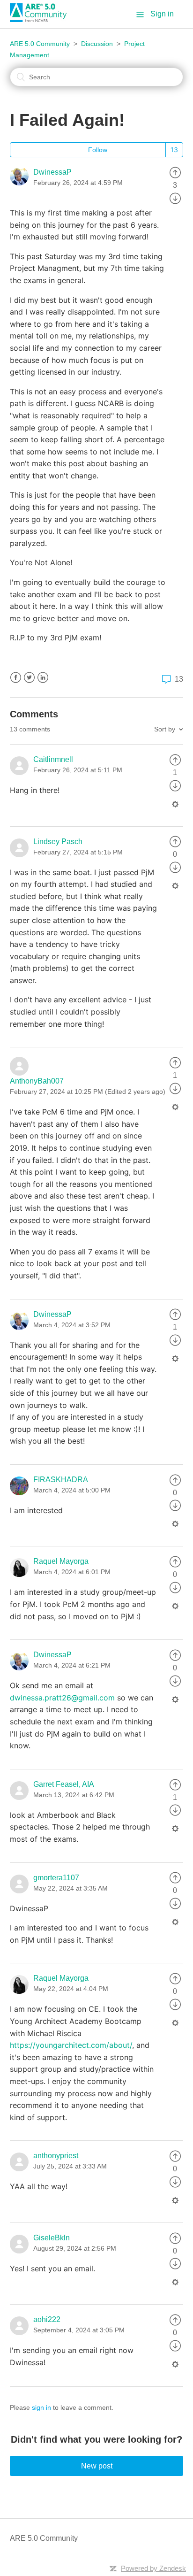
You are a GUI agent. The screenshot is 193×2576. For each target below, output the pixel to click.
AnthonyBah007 (37, 1081)
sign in (41, 2407)
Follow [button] (98, 150)
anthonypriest (56, 2156)
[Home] (42, 19)
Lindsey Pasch (58, 842)
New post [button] (97, 2466)
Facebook (16, 678)
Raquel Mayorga (61, 1561)
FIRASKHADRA (61, 1480)
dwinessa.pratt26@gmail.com (62, 1698)
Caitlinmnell (53, 759)
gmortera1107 (56, 1878)
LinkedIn (43, 678)
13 (178, 679)
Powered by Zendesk (153, 2568)
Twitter (29, 678)
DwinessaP (52, 172)
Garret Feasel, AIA (64, 1784)
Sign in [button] (162, 14)
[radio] (175, 172)
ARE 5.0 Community (40, 44)
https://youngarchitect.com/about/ (71, 2045)
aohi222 (47, 2319)
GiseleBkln (52, 2238)
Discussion (97, 44)
